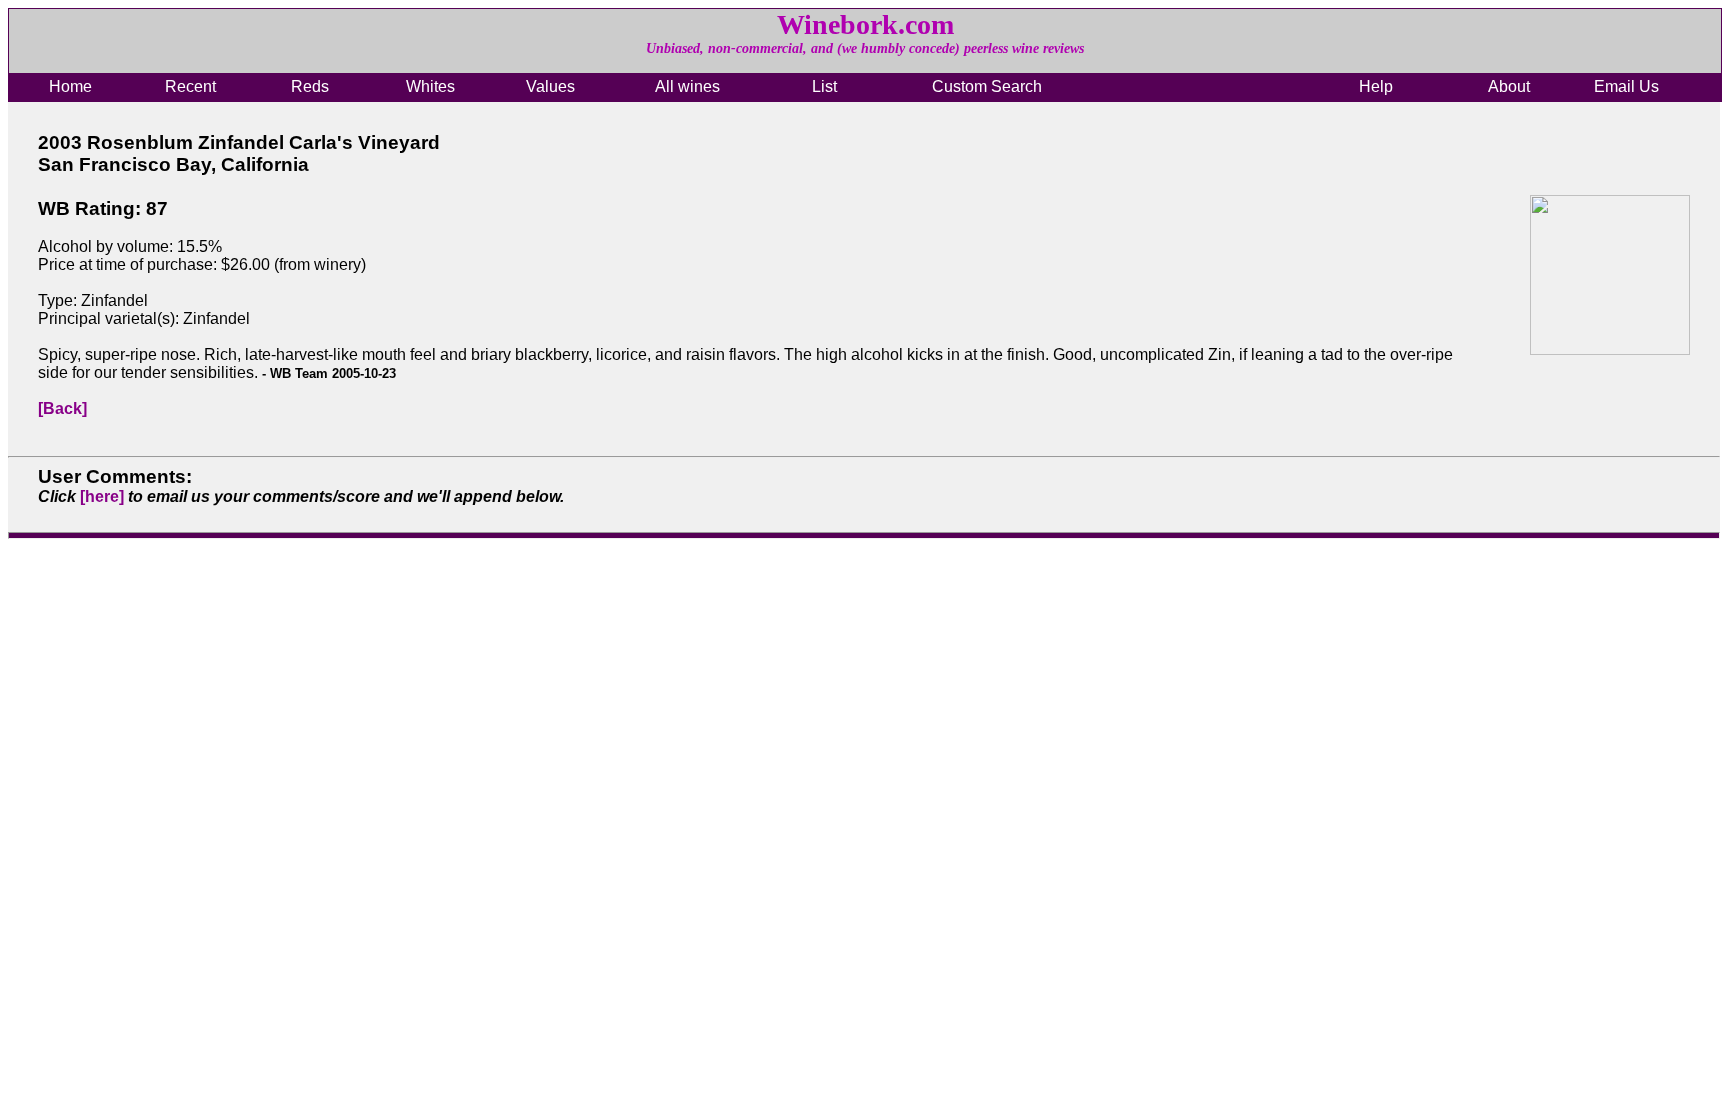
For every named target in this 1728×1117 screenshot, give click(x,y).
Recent (190, 86)
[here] (102, 496)
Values (550, 86)
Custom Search (987, 86)
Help (1376, 86)
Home (70, 86)
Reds (310, 86)
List (824, 86)
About (1509, 86)
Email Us (1626, 86)
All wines (687, 86)
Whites (430, 86)
